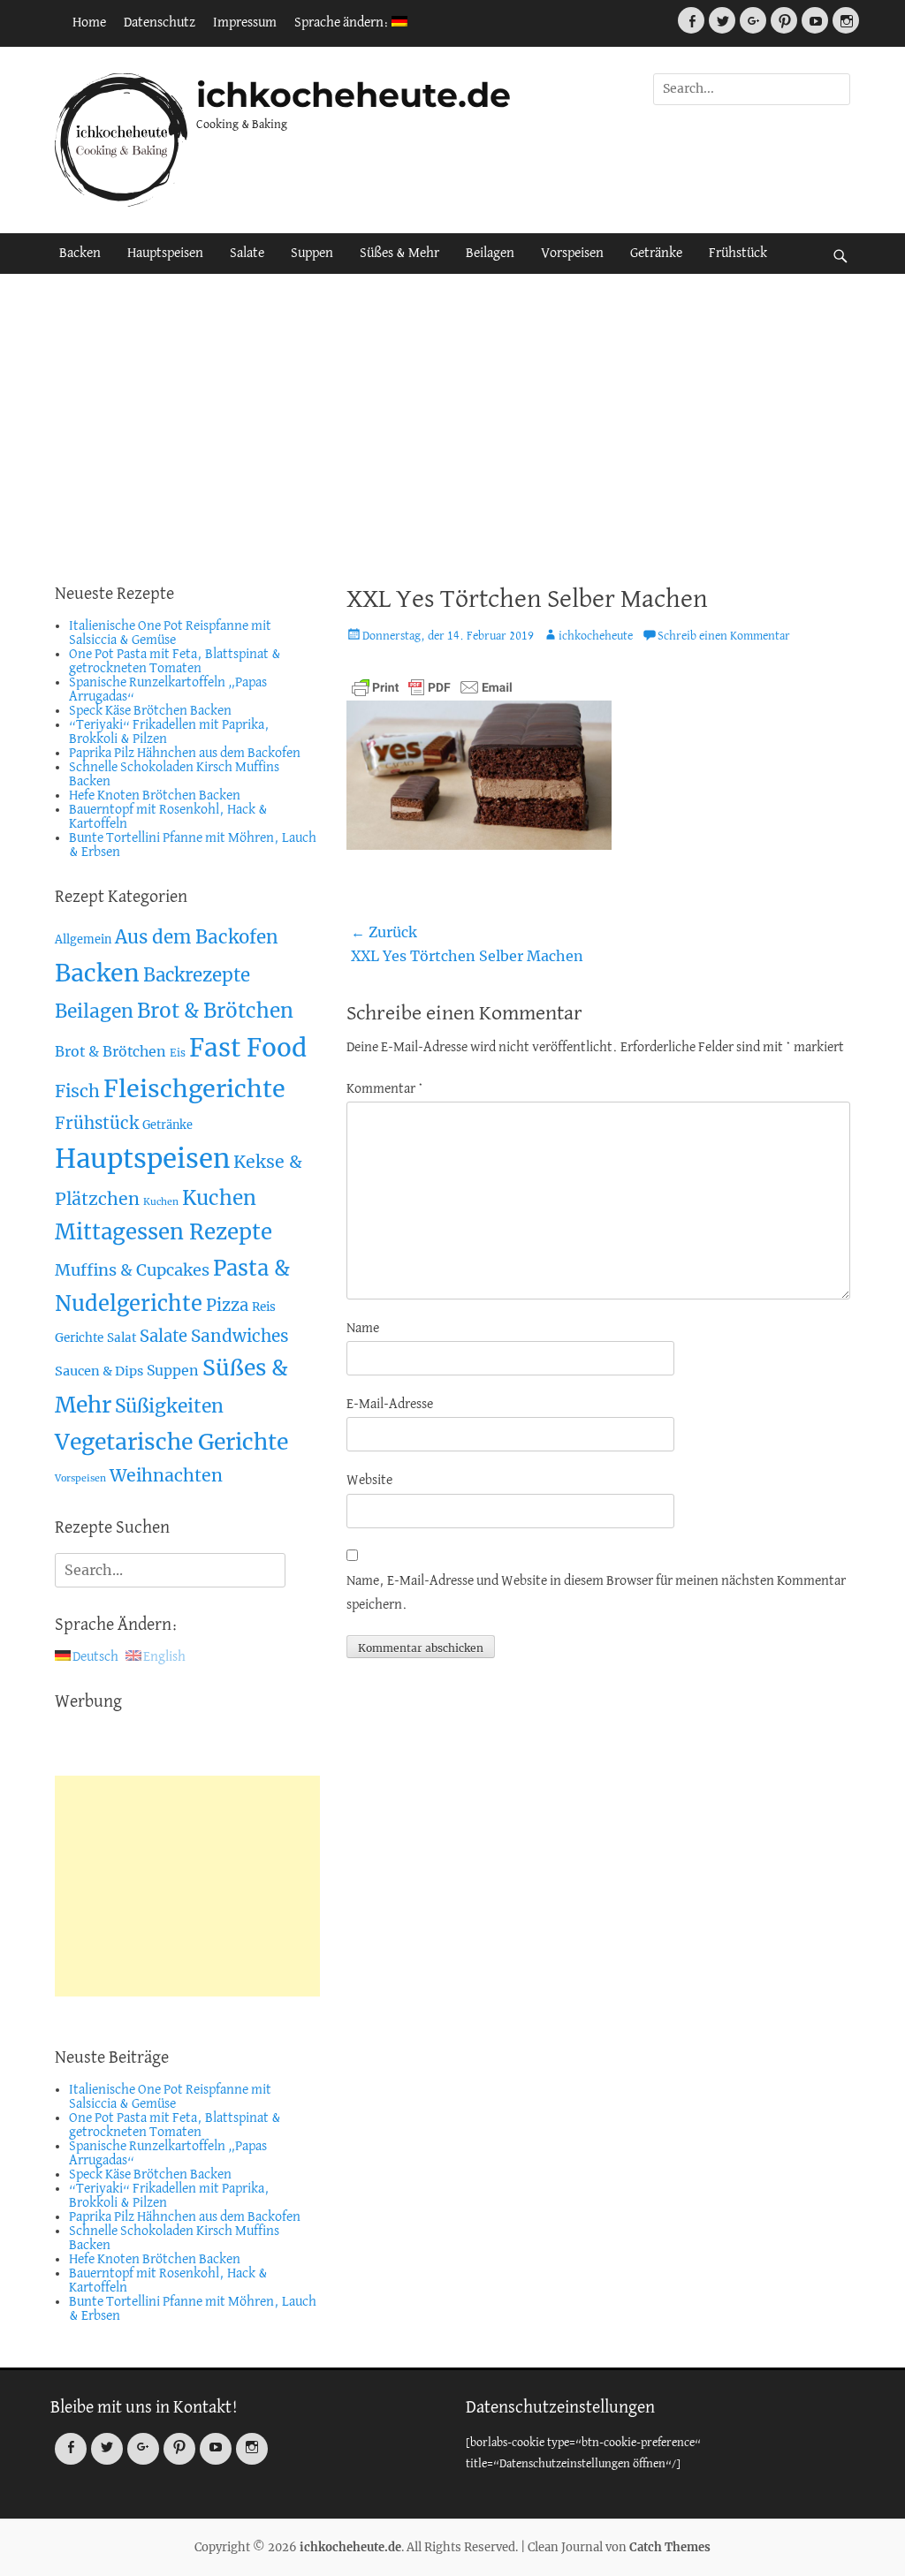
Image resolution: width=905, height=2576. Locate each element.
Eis (178, 1053)
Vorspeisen (572, 254)
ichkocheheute (596, 636)
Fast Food (248, 1048)
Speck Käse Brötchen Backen (150, 711)
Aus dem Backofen (197, 937)
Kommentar (385, 1089)
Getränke (656, 254)
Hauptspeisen (165, 254)
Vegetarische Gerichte (171, 1442)
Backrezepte (197, 975)
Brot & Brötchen (215, 1011)
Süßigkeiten (169, 1406)
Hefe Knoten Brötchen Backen (155, 796)
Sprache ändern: (343, 23)
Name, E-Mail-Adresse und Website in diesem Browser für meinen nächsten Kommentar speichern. (596, 1593)
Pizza (227, 1305)
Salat (122, 1338)
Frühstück (738, 254)
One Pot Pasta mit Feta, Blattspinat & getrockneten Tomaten (175, 662)
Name (363, 1329)
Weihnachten (166, 1475)
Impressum (245, 23)
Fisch (77, 1091)
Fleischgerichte (194, 1089)
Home (89, 23)
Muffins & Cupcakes (132, 1270)
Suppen (312, 254)
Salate (247, 254)
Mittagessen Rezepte (164, 1232)
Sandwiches (240, 1336)
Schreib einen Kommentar (724, 636)
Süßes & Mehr (399, 254)
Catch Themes (670, 2547)
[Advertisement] (452, 424)
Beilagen (490, 254)
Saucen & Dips (99, 1371)
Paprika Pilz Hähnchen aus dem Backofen (185, 754)
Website (369, 1481)
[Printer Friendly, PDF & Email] (432, 687)
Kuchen (161, 1202)
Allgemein (83, 939)
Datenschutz (160, 23)
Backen (80, 254)
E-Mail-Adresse (390, 1405)
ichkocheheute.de (354, 95)
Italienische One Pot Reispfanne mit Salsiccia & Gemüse (170, 633)
